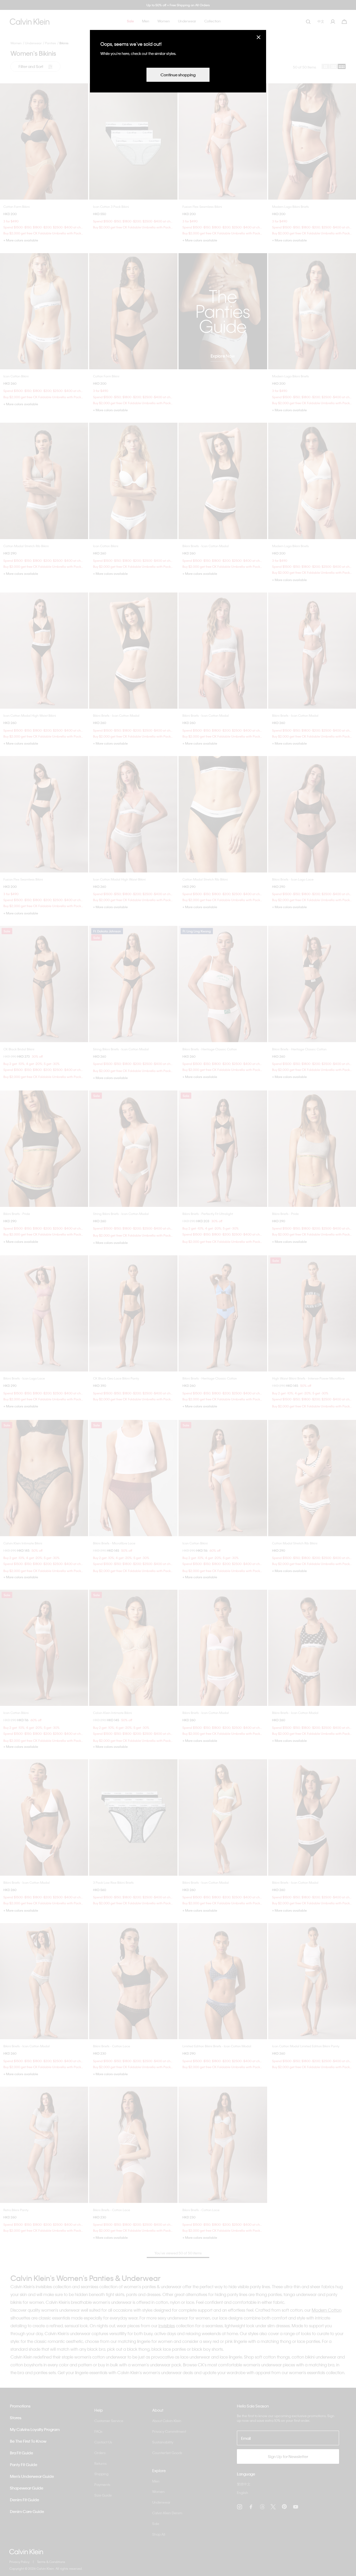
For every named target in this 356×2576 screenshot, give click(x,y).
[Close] (259, 37)
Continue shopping (178, 75)
